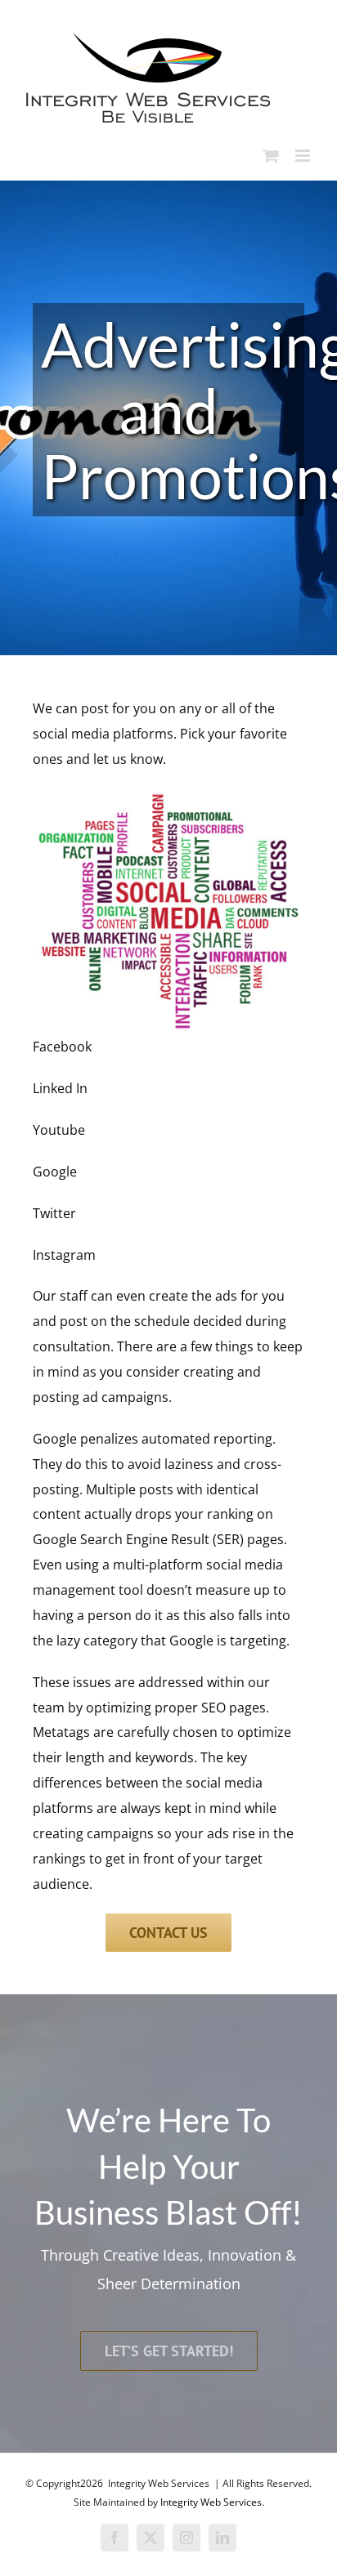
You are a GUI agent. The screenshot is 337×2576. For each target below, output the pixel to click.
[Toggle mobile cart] (271, 156)
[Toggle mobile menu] (304, 156)
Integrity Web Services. (212, 2502)
